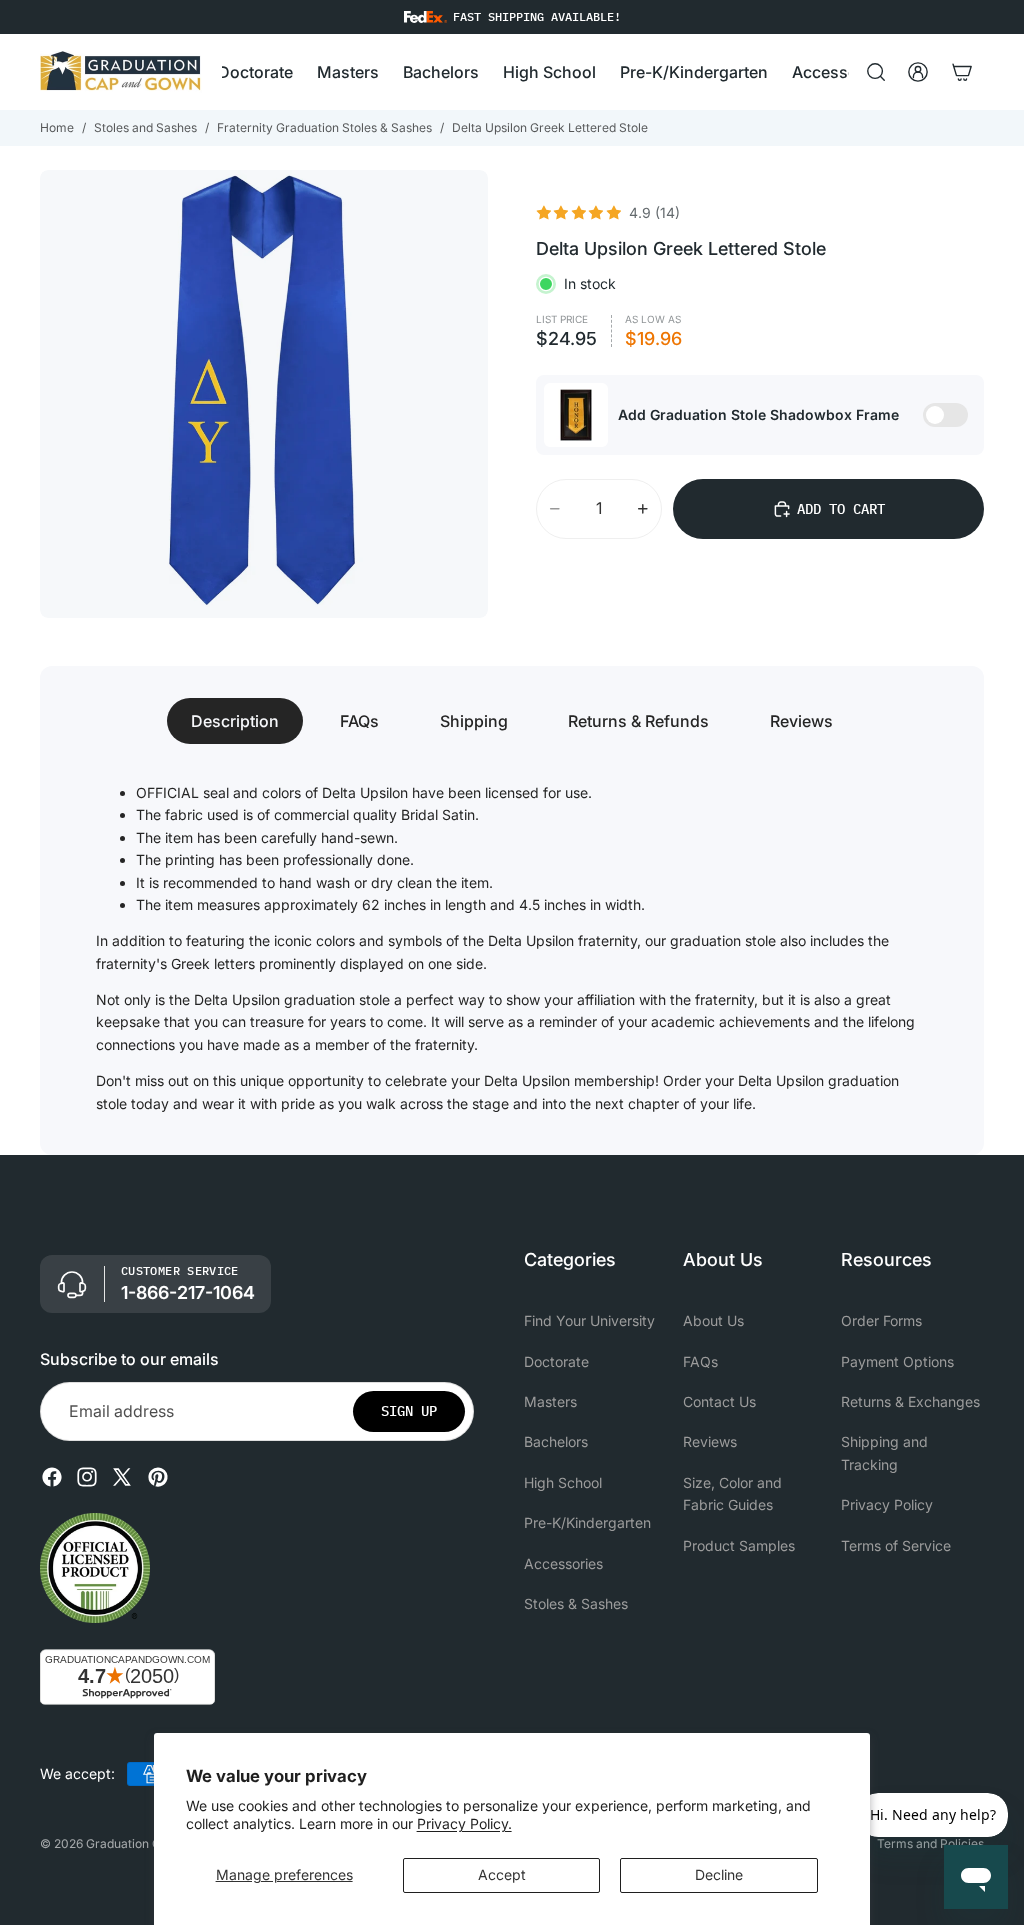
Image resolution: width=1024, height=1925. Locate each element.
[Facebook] (52, 1477)
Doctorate (556, 1361)
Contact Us (719, 1401)
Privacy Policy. (464, 1823)
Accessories (563, 1563)
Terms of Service (896, 1545)
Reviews (801, 721)
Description (235, 721)
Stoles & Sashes (576, 1603)
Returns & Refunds (638, 721)
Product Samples (739, 1545)
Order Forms (881, 1320)
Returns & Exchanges (910, 1401)
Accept (502, 1874)
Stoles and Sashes (145, 127)
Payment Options (897, 1361)
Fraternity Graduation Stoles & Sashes (324, 127)
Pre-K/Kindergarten (587, 1522)
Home (57, 127)
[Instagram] (87, 1477)
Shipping (474, 721)
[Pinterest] (158, 1477)
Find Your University (589, 1320)
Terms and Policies (930, 1843)
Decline (719, 1874)
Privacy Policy (887, 1504)
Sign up (409, 1411)
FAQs (359, 721)
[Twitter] (122, 1477)
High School (563, 1482)
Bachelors (556, 1441)
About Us (713, 1320)
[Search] (876, 72)
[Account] (918, 72)
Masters (550, 1401)
